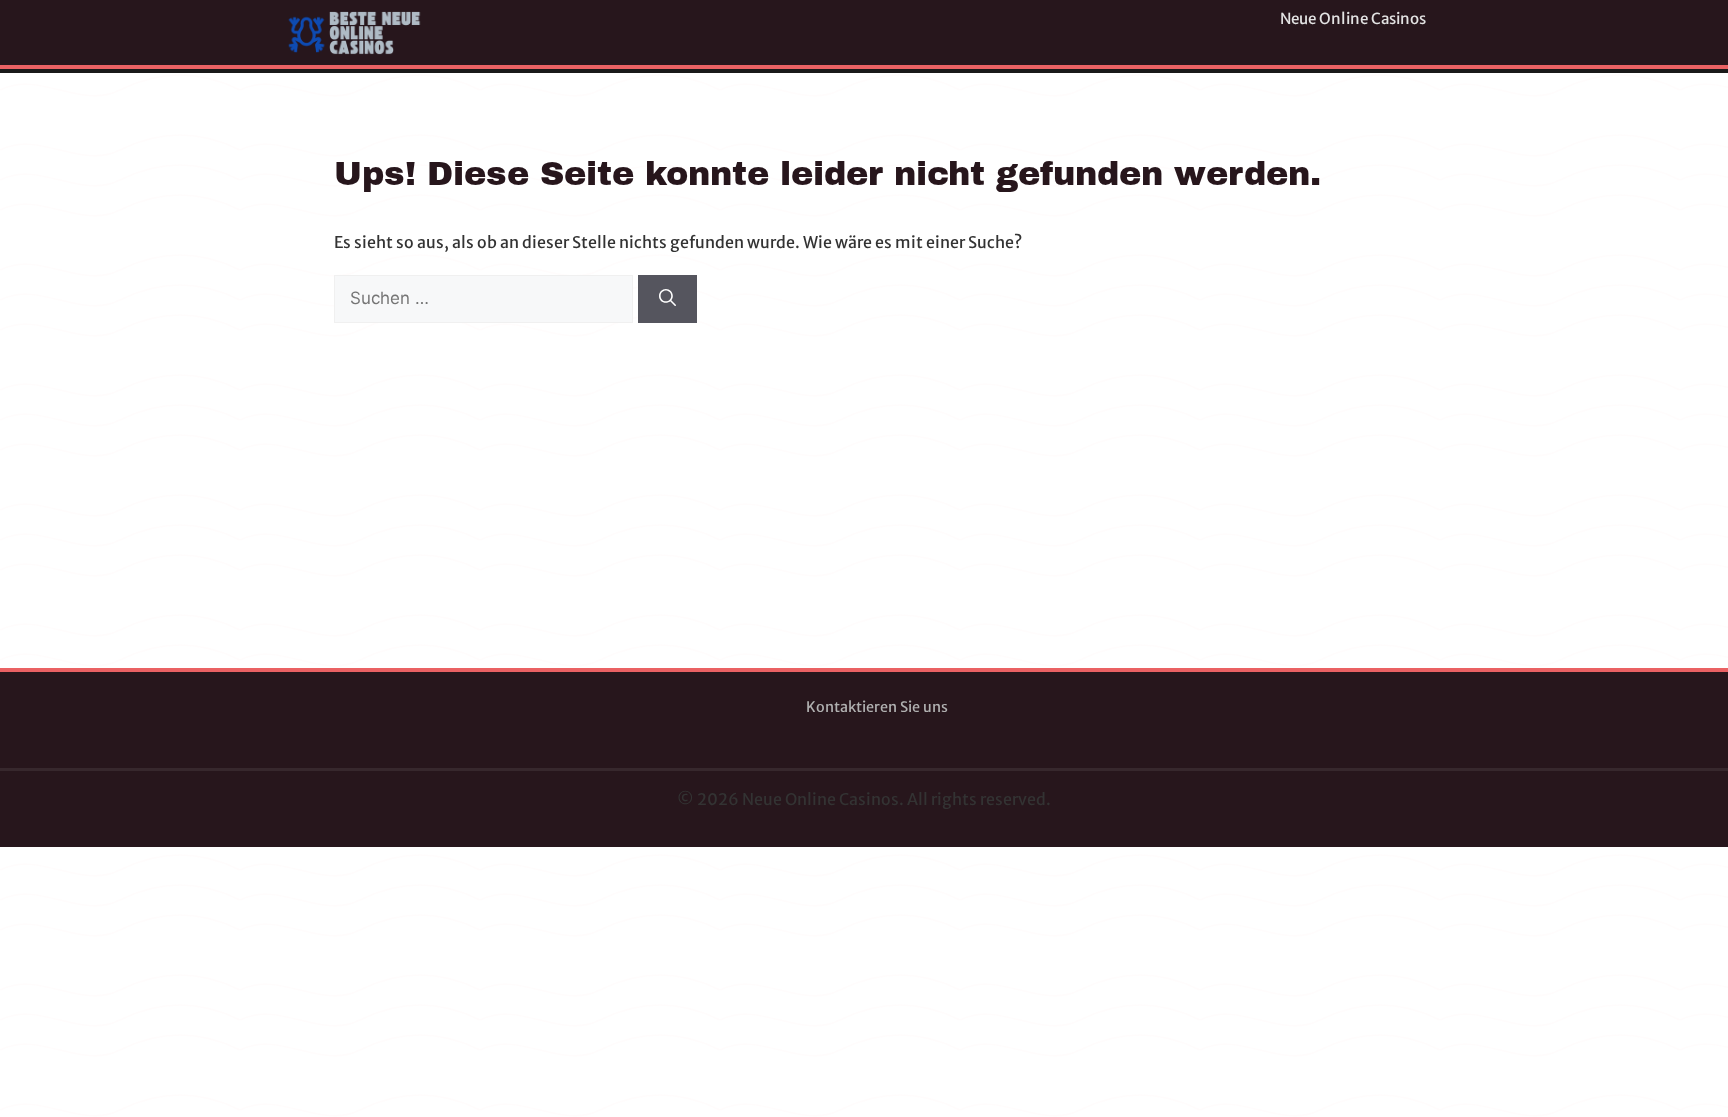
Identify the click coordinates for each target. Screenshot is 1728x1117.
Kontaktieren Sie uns (877, 707)
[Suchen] (667, 299)
